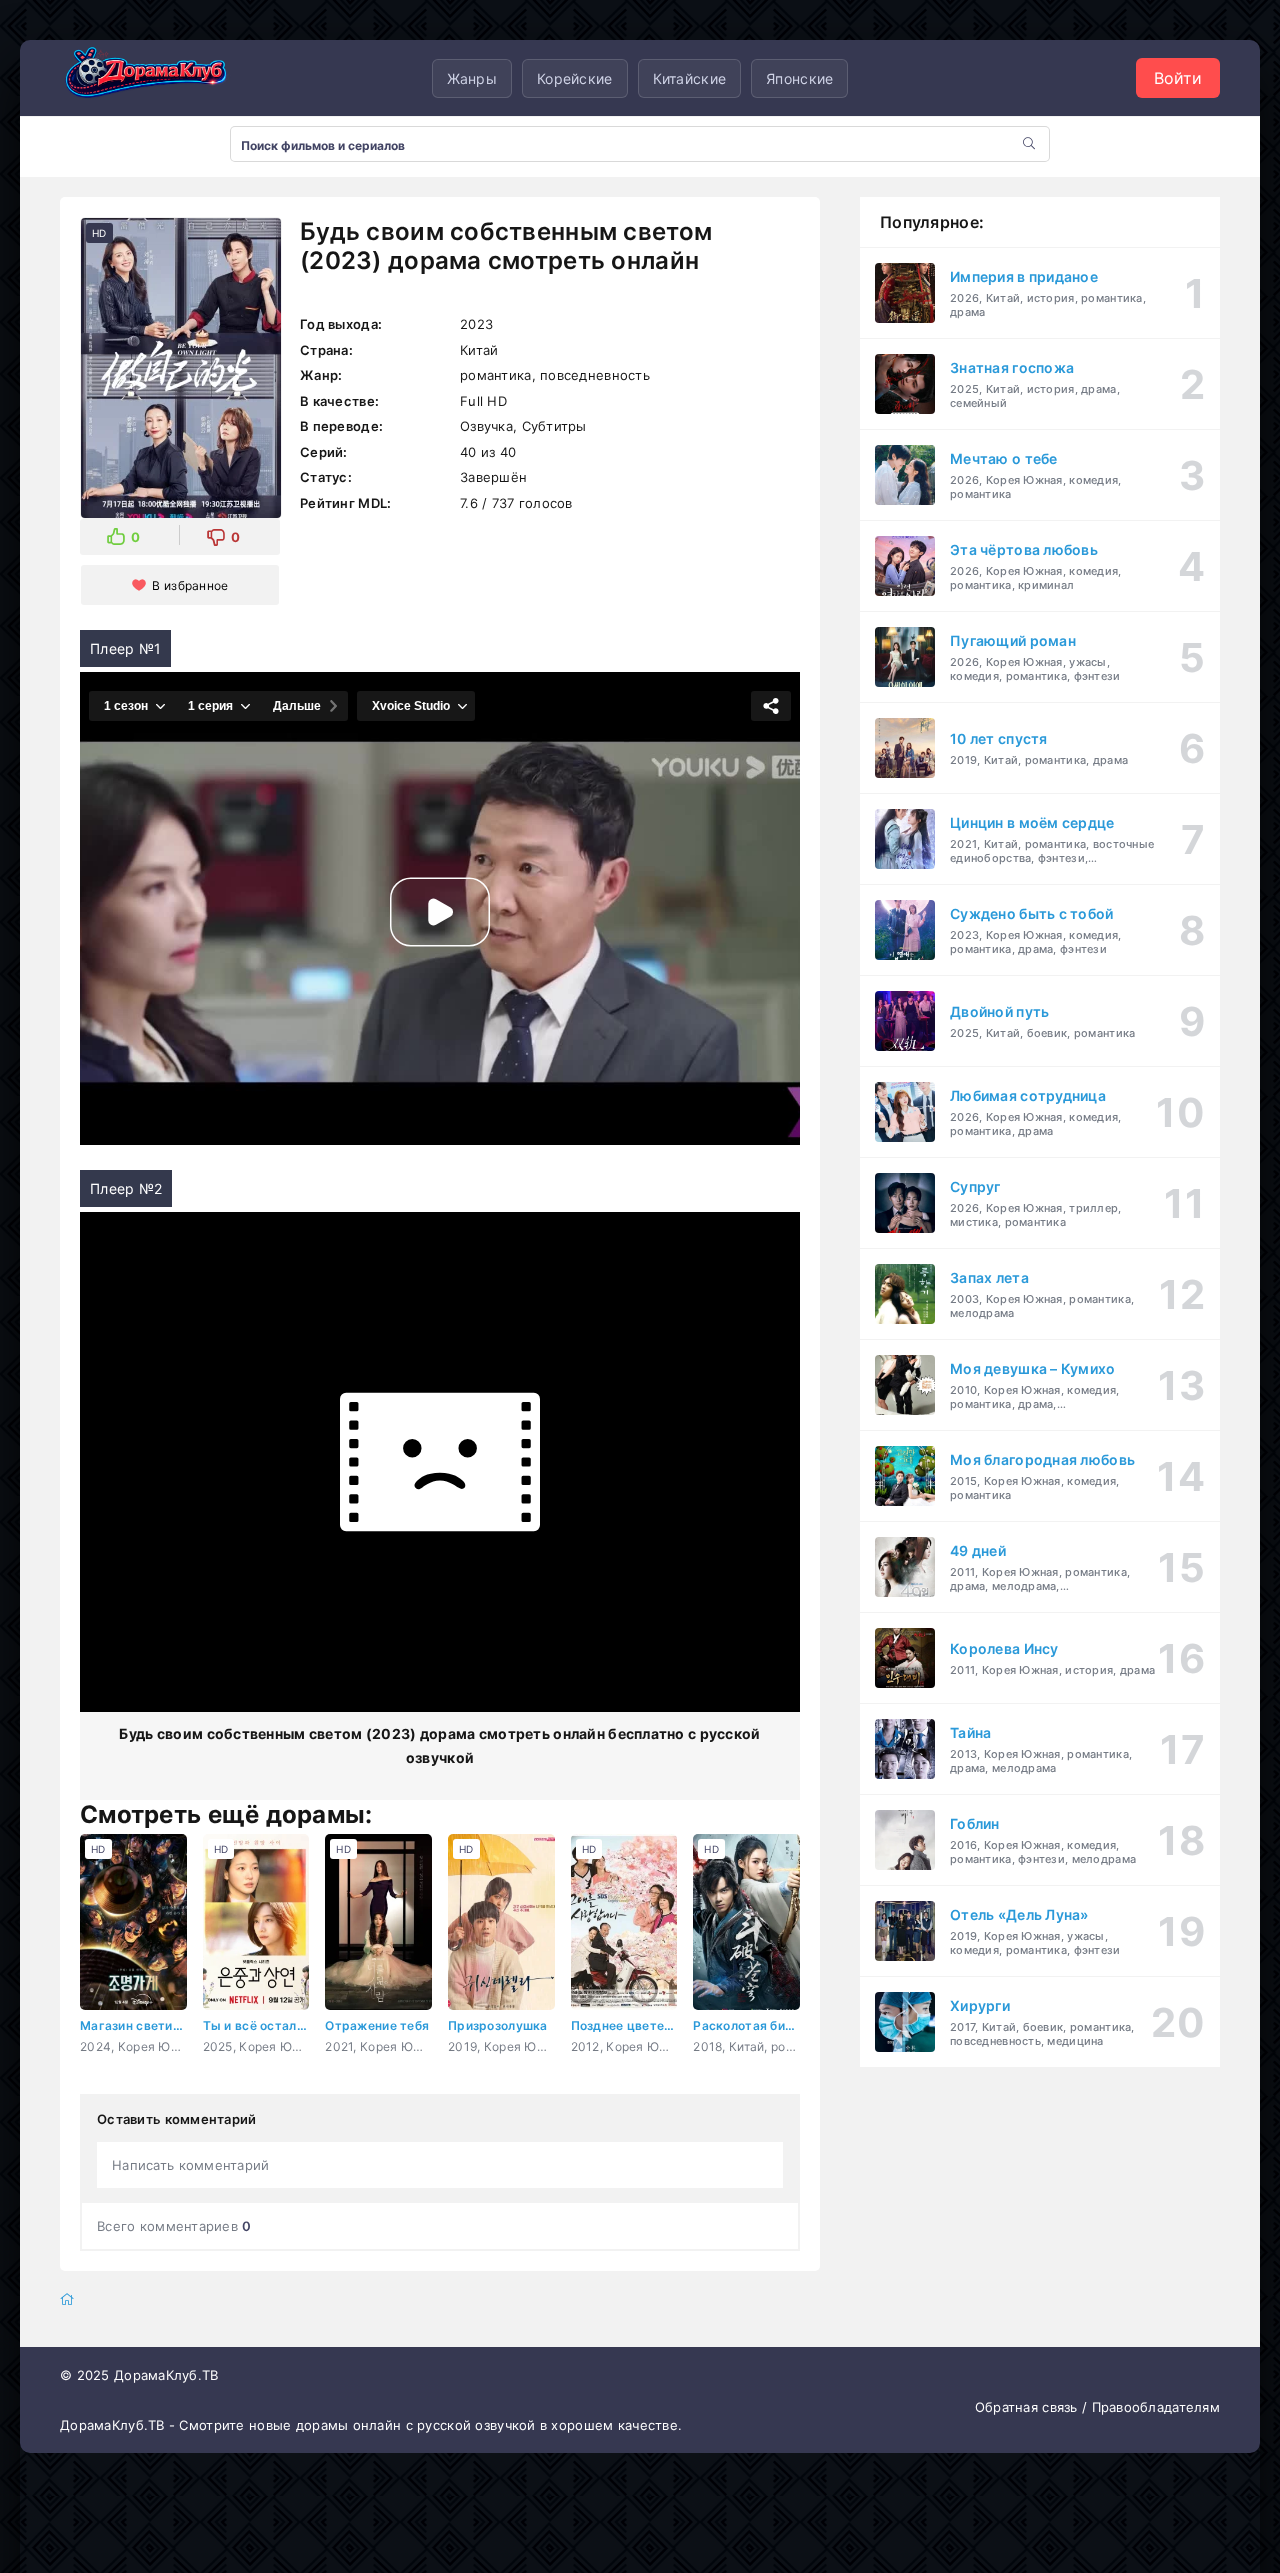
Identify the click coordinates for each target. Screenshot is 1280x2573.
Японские (799, 78)
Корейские (575, 78)
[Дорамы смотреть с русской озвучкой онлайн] (160, 78)
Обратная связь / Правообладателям (1097, 2407)
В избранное (190, 585)
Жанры (472, 78)
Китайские (690, 78)
